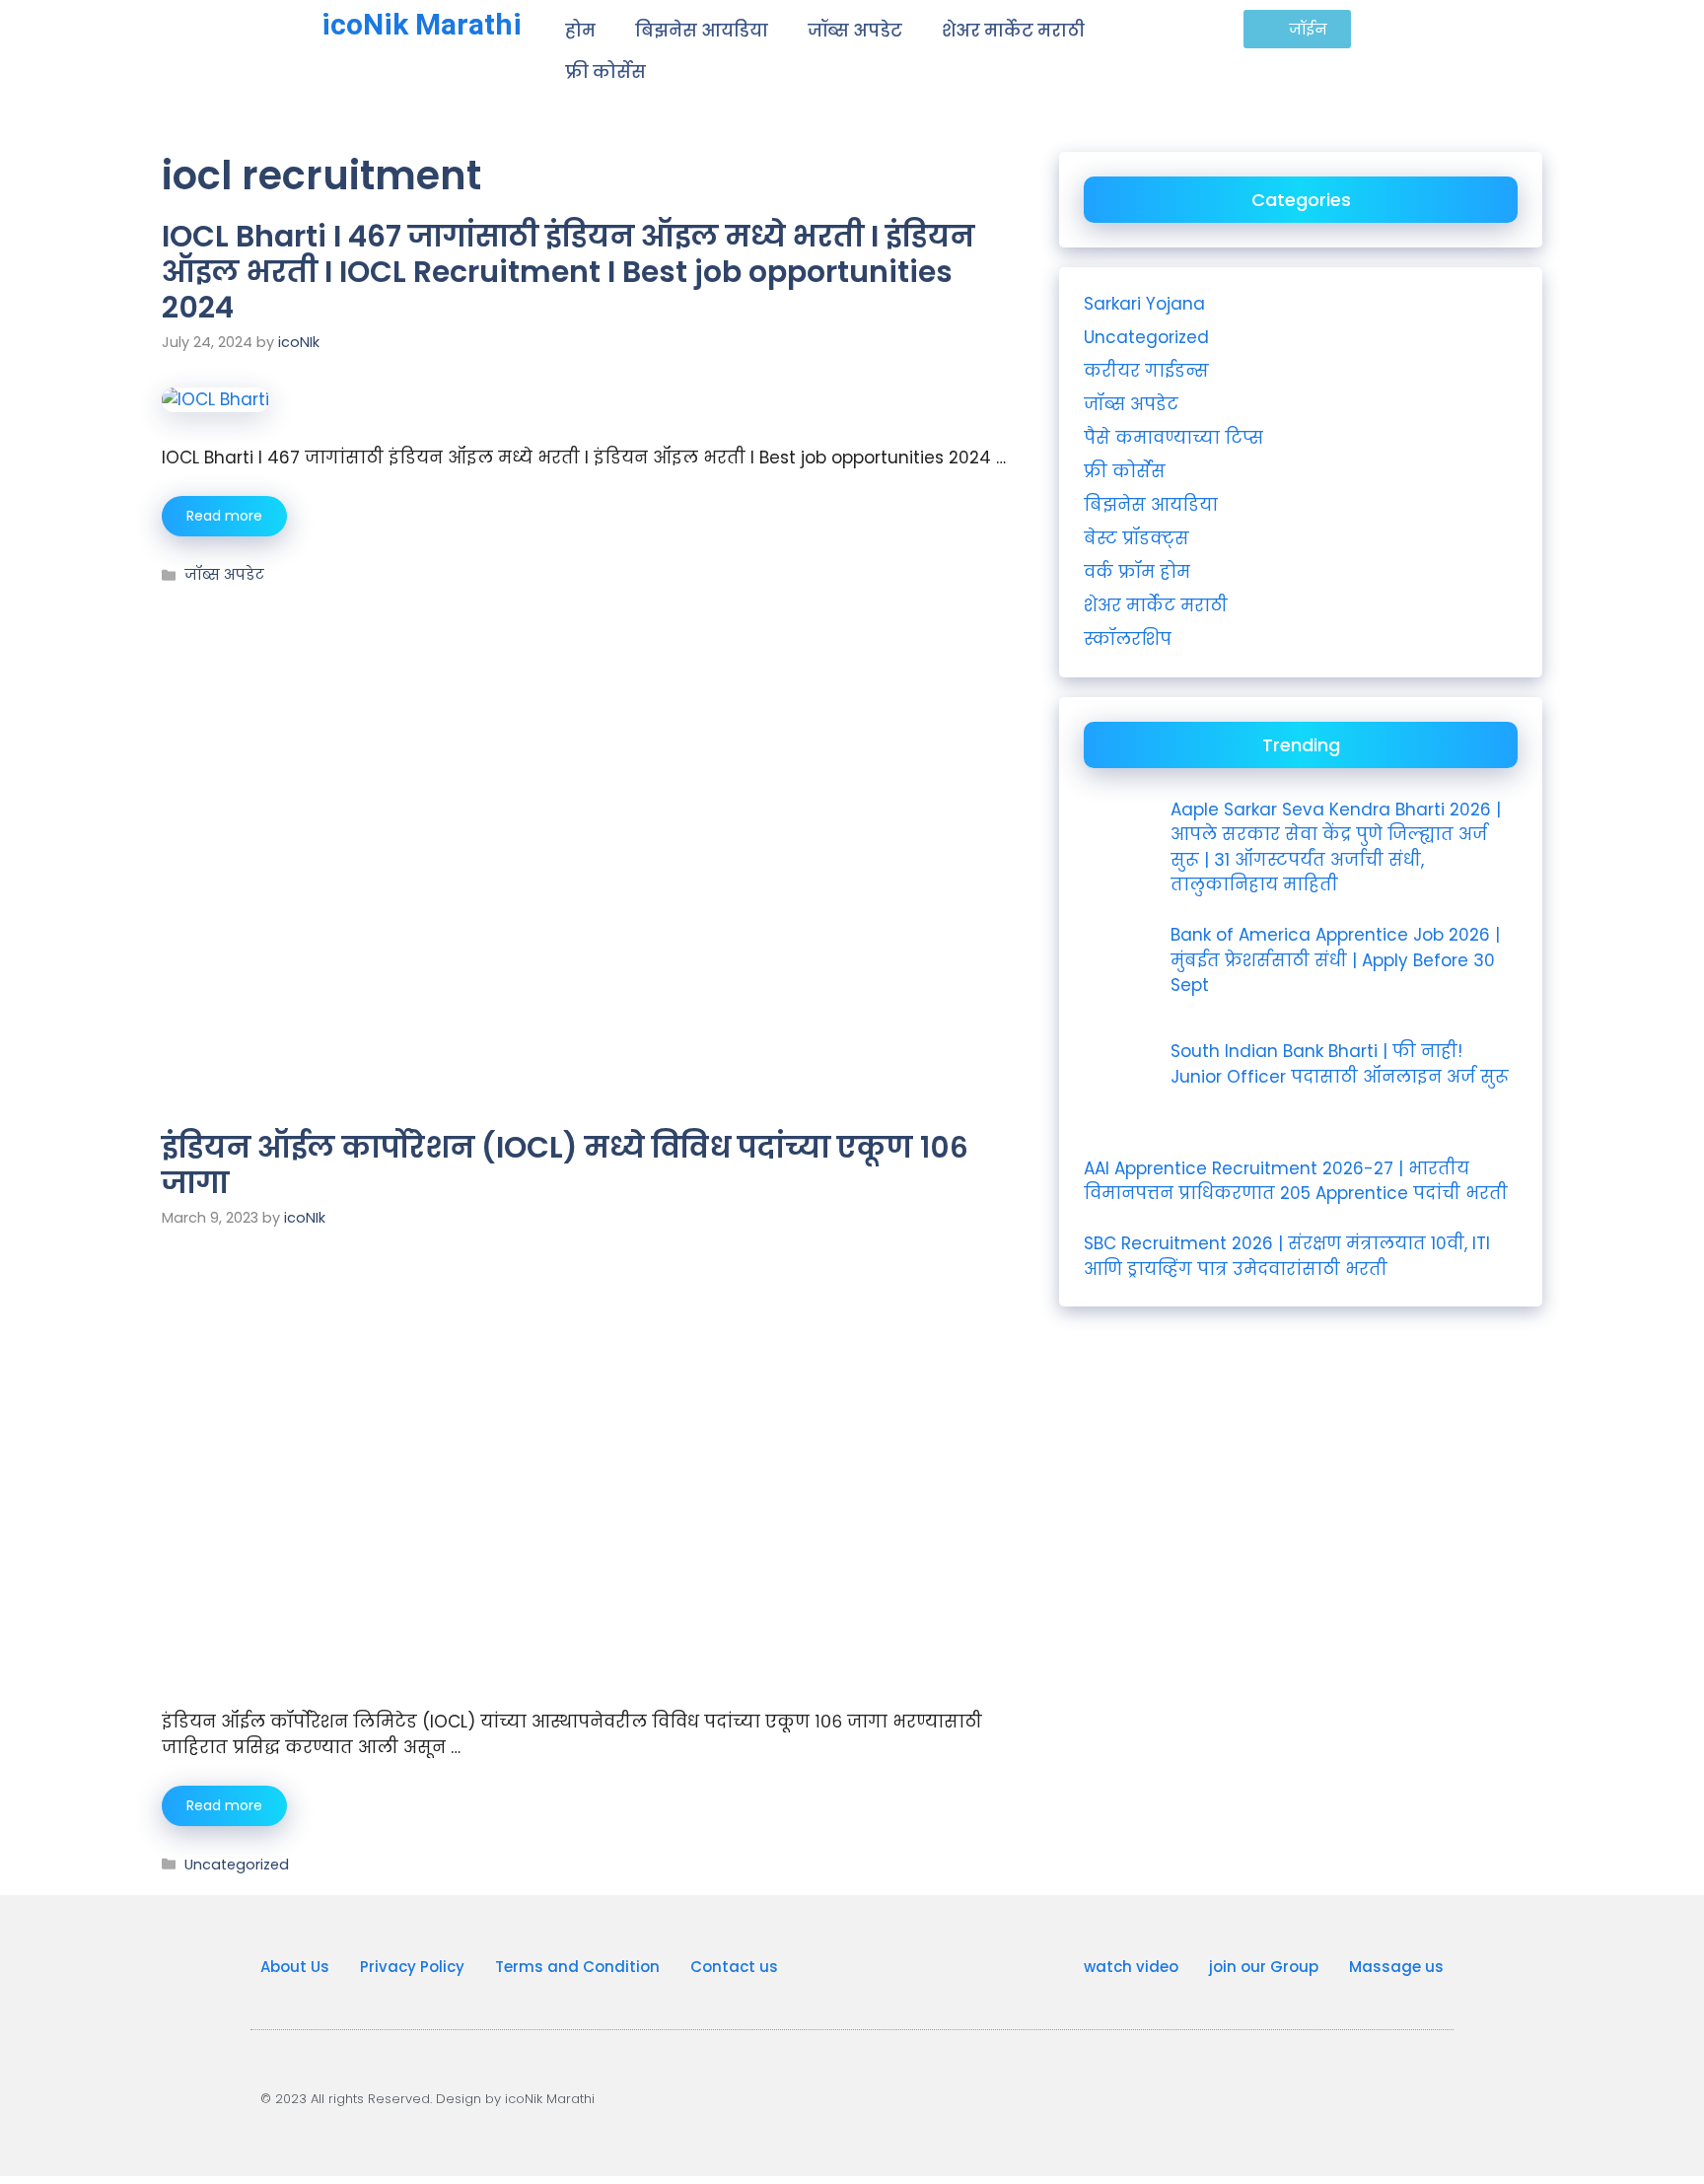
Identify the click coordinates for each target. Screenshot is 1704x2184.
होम (580, 31)
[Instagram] (1271, 2094)
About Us (295, 1967)
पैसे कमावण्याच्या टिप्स (1173, 438)
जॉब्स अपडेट (855, 31)
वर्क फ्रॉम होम (1137, 572)
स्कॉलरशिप (1128, 639)
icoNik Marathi (422, 24)
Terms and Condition (577, 1967)
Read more (224, 516)
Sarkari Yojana (1144, 304)
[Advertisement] (586, 732)
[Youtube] (1197, 2094)
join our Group (1264, 1967)
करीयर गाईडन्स (1146, 371)
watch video (1131, 1967)
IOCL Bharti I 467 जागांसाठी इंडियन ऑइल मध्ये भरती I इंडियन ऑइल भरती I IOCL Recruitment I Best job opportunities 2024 (568, 272)
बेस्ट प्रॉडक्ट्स (1136, 538)
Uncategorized (237, 1865)
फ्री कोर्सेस (605, 72)
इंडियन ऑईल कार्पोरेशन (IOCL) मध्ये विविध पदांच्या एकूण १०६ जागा (565, 1165)
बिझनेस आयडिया (702, 31)
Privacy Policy (412, 1967)
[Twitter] (1419, 2094)
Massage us (1396, 1967)
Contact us (734, 1967)
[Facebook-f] (1345, 2094)
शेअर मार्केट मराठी (1013, 31)
